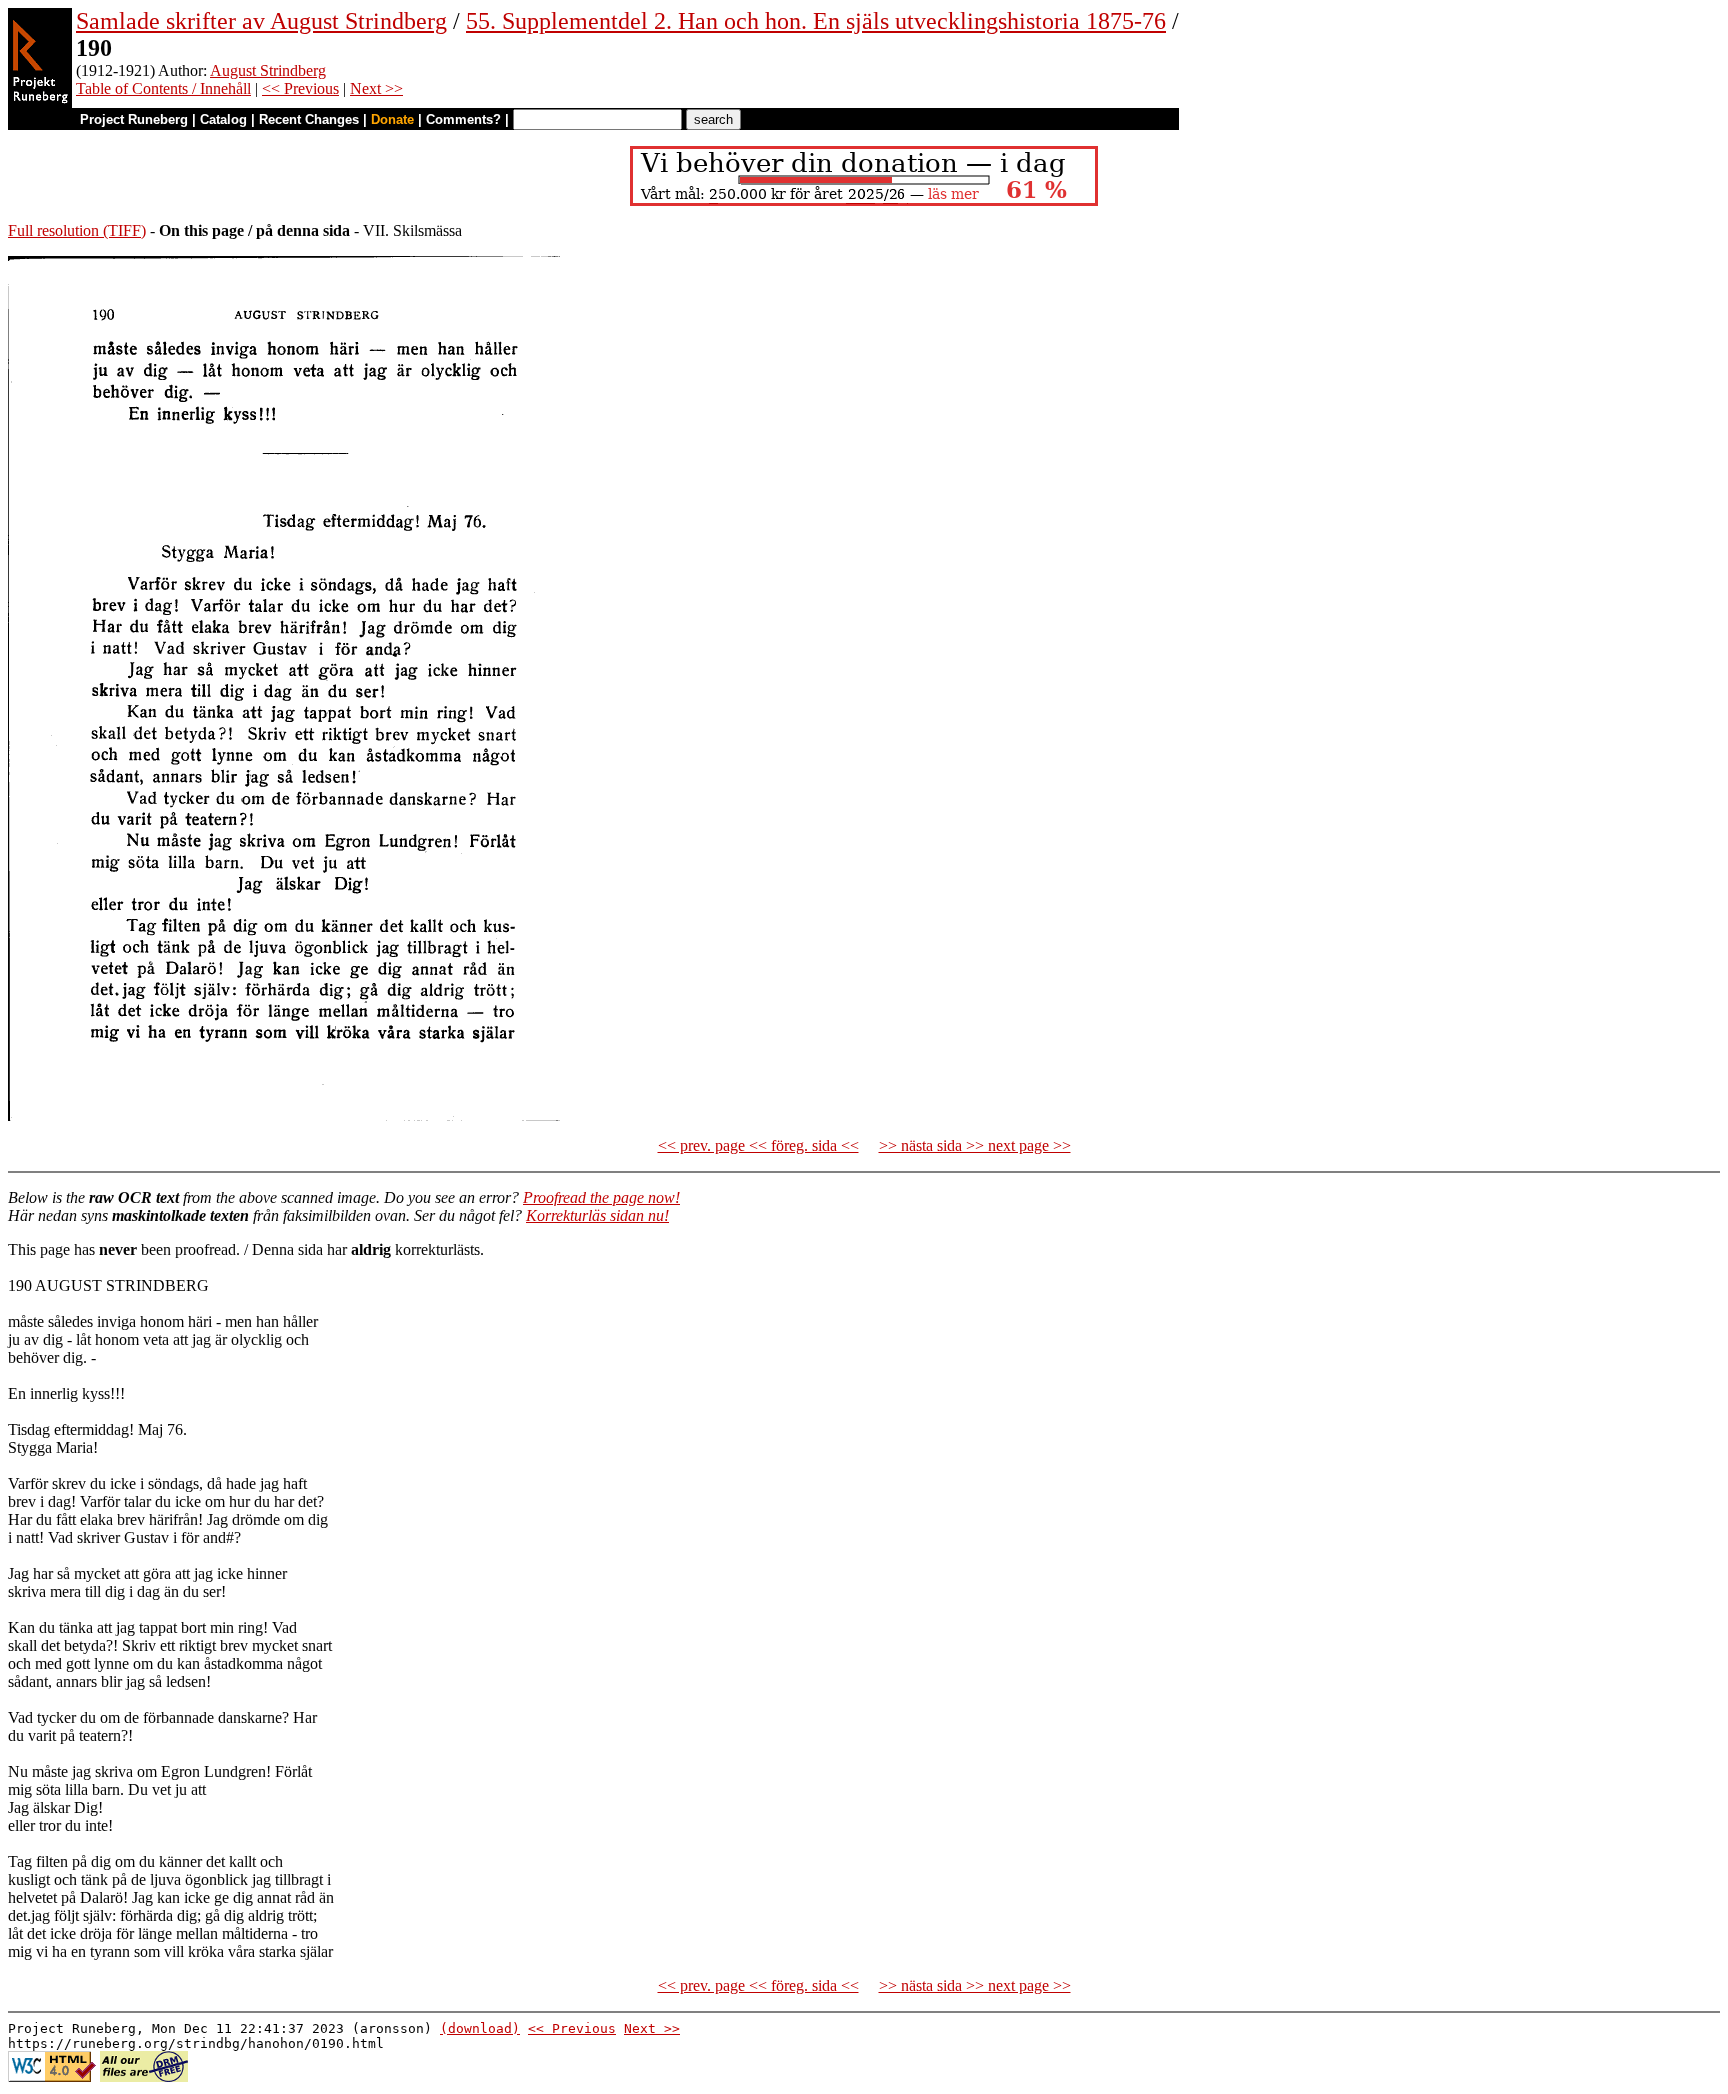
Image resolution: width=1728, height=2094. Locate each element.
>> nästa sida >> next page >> (975, 1145)
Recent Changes (309, 119)
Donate (392, 119)
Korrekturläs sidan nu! (597, 1215)
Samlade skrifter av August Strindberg (261, 21)
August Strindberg (268, 70)
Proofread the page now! (601, 1197)
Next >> (376, 88)
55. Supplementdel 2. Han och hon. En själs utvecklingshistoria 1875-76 (816, 21)
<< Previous (300, 88)
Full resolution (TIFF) (77, 230)
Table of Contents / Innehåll (163, 88)
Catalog (223, 119)
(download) (480, 2028)
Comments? (463, 119)
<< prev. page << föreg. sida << (758, 1145)
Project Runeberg (134, 119)
